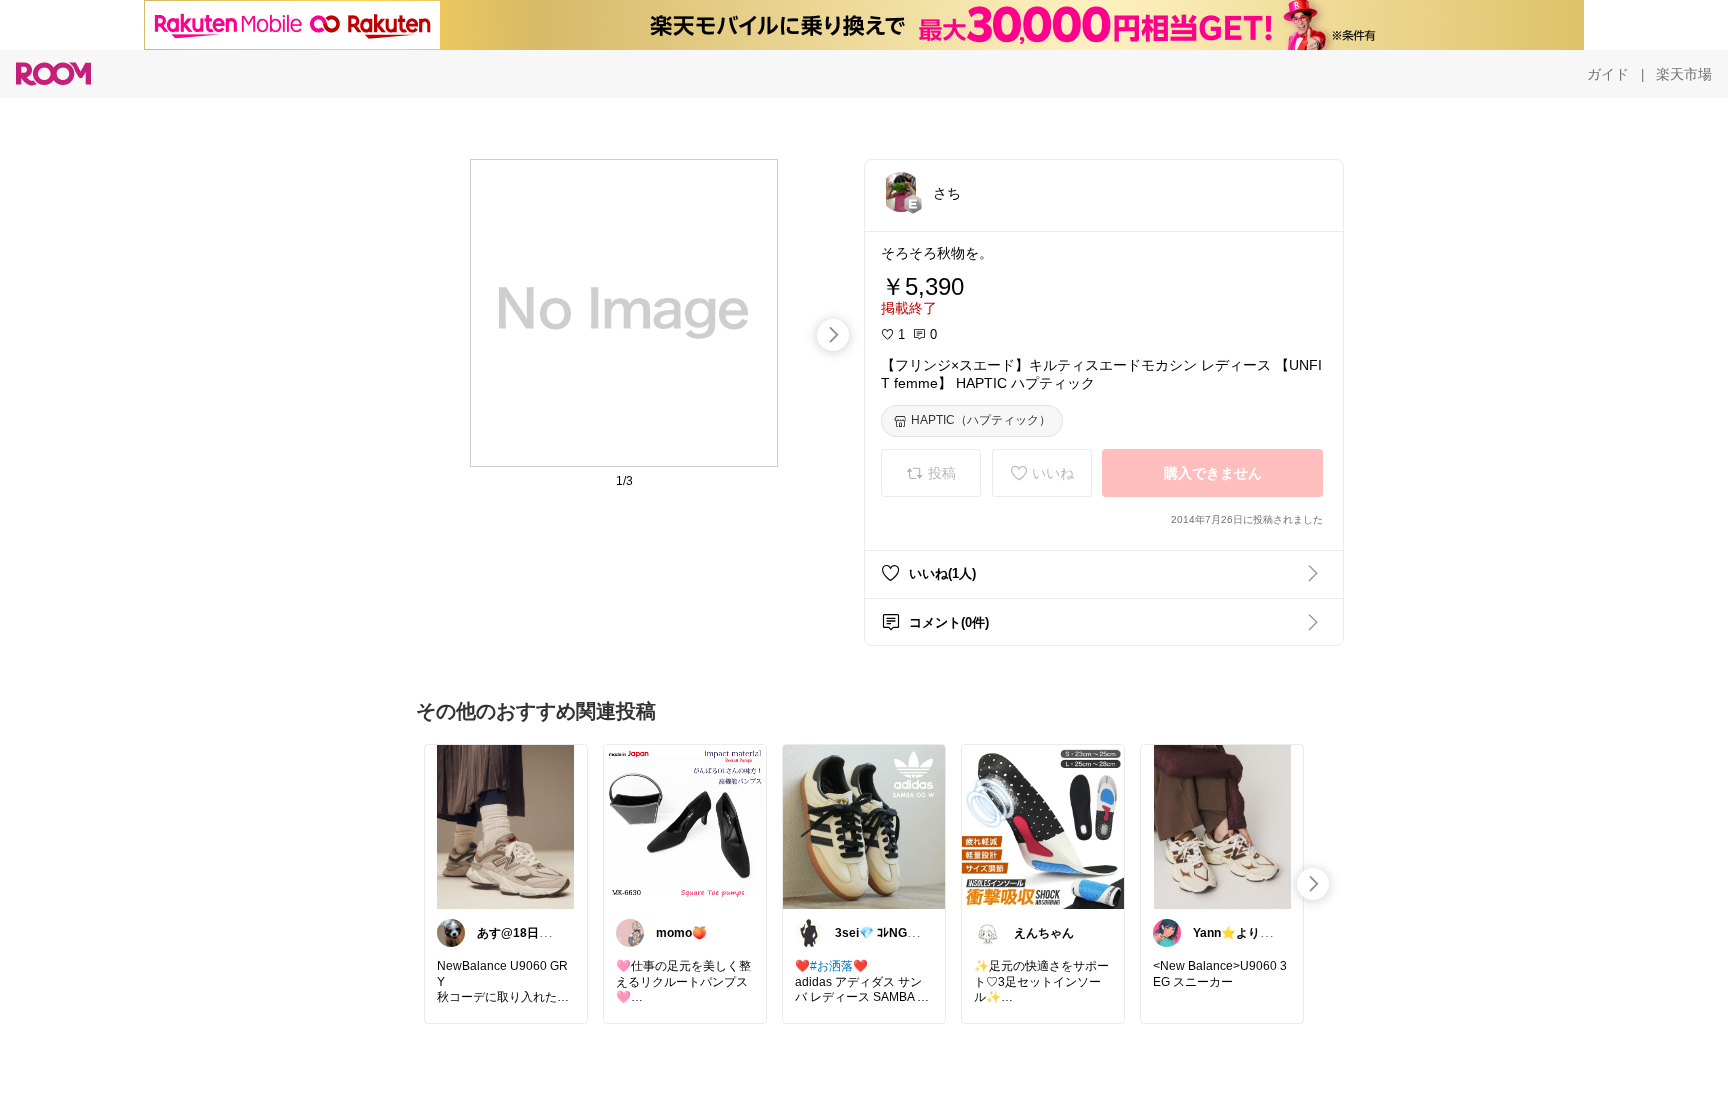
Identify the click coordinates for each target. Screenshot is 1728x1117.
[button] (901, 192)
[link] (506, 826)
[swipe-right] (833, 335)
